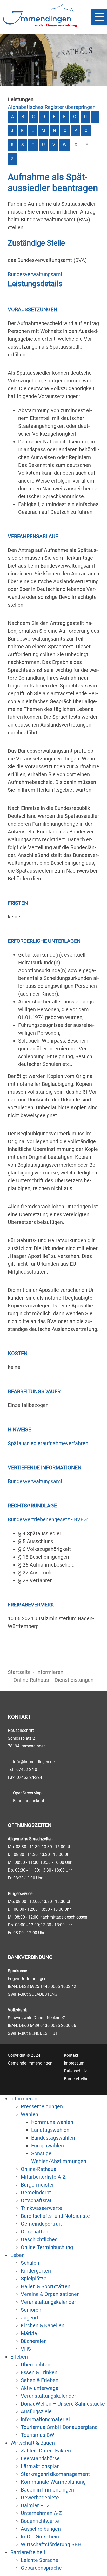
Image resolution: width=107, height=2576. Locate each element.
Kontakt (71, 2055)
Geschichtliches (39, 2239)
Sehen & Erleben (40, 2380)
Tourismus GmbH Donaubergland (59, 2427)
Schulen (30, 2263)
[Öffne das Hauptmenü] (99, 17)
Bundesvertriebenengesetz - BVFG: (48, 1519)
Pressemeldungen (42, 2106)
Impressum (74, 2063)
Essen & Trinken (39, 2372)
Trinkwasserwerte (41, 2208)
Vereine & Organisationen (50, 2294)
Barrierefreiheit (77, 2079)
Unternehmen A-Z (41, 2513)
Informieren (50, 1672)
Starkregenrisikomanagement (55, 2474)
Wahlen (29, 2114)
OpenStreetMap (27, 1793)
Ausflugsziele (36, 2411)
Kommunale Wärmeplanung (53, 2482)
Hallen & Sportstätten (46, 2286)
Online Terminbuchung (47, 2247)
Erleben (19, 2357)
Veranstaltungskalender (48, 2302)
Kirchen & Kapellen (43, 2325)
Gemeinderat (36, 2193)
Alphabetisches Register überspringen (52, 107)
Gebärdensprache (41, 2568)
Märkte (29, 2333)
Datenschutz (75, 2071)
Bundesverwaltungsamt (35, 274)
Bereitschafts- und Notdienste (55, 2216)
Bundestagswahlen (53, 2138)
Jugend (29, 2318)
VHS (26, 2349)
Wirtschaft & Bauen (33, 2443)
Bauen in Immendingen (47, 2490)
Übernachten (36, 2365)
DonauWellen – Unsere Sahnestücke (63, 2404)
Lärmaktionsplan (40, 2466)
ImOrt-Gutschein (40, 2537)
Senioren (31, 2310)
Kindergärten (36, 2271)
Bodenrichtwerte (40, 2521)
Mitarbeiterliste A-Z (43, 2177)
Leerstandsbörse (40, 2458)
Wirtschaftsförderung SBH (51, 2544)
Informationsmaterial (45, 2419)
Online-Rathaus (31, 1680)
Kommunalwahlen (52, 2122)
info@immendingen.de (34, 1762)
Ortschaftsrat (36, 2200)
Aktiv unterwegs (39, 2388)
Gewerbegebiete (40, 2498)
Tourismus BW (38, 2435)
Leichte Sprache (39, 2560)
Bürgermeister (37, 2185)
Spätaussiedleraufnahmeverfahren (48, 1443)
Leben (18, 2255)
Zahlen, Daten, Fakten (46, 2451)
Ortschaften (35, 2232)
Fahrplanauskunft (29, 1801)
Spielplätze (34, 2279)
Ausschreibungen (41, 2529)
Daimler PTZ (35, 2505)
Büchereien (34, 2341)
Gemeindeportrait (41, 2224)
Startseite (19, 1672)
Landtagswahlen (50, 2130)
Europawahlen (48, 2146)
